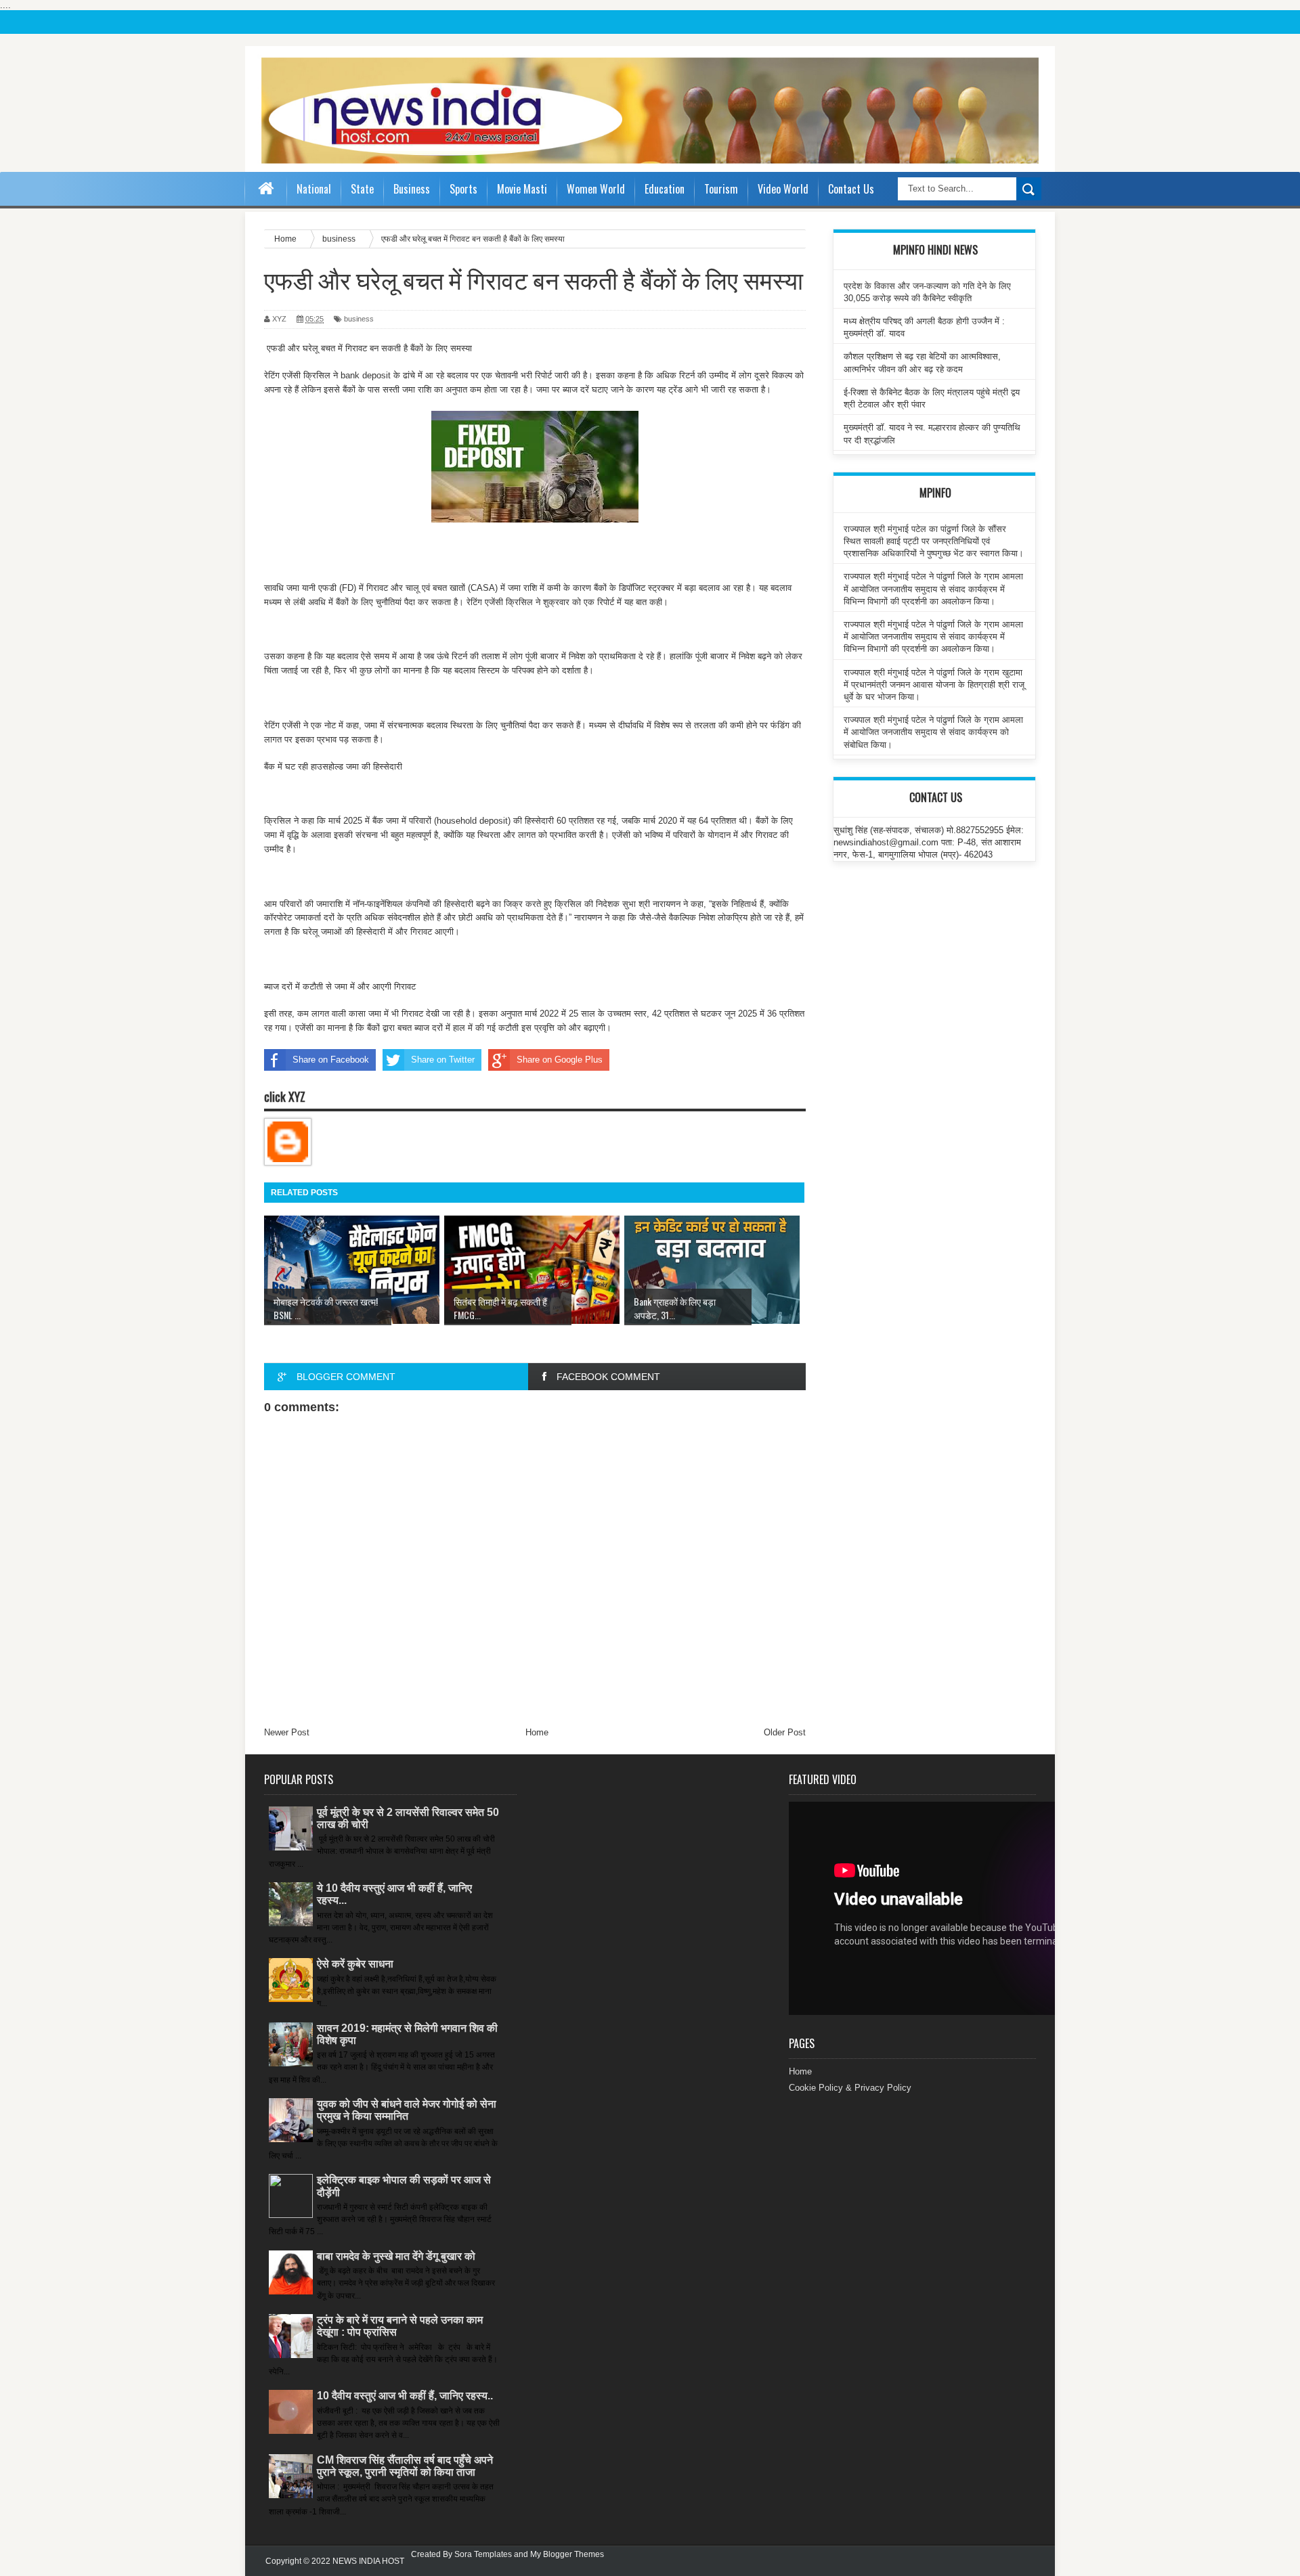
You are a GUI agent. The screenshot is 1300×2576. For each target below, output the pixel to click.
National (314, 189)
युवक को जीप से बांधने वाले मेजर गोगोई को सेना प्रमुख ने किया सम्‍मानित (407, 2110)
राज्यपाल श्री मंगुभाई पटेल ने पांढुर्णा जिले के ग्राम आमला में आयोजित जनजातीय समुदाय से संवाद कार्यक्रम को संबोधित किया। (933, 732)
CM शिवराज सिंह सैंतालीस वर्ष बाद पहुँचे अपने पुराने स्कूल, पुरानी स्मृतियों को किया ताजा (405, 2466)
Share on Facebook (331, 1060)
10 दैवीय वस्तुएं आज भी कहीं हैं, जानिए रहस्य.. (405, 2396)
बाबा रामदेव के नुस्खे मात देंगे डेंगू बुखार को (396, 2256)
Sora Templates (483, 2554)
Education (665, 189)
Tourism (721, 189)
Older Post (785, 1732)
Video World (783, 189)
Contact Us (851, 189)
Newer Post (287, 1732)
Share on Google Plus (560, 1060)
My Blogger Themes (567, 2554)
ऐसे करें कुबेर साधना (355, 1964)
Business (412, 189)
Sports (463, 189)
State (362, 189)
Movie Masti (522, 189)
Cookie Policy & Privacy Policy (850, 2088)
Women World (596, 189)
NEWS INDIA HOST (368, 2561)
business (359, 319)
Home (537, 1732)
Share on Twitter (443, 1060)
